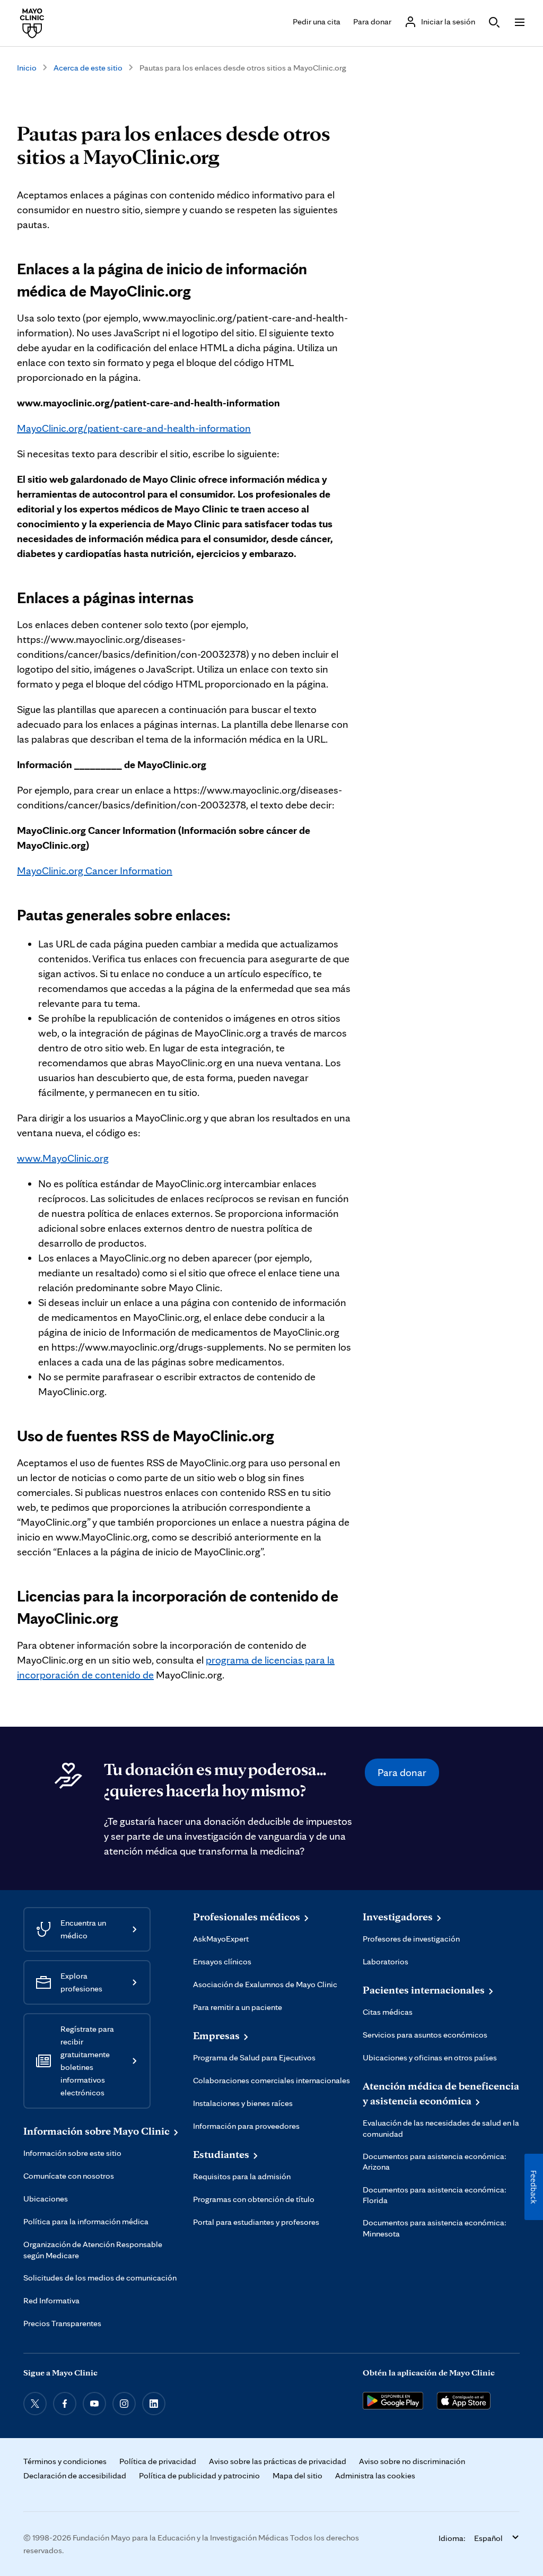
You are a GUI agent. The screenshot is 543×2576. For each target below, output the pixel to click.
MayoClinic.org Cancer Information (95, 871)
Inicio (27, 68)
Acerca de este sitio (88, 68)
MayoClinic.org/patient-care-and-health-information (134, 428)
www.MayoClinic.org (63, 1158)
